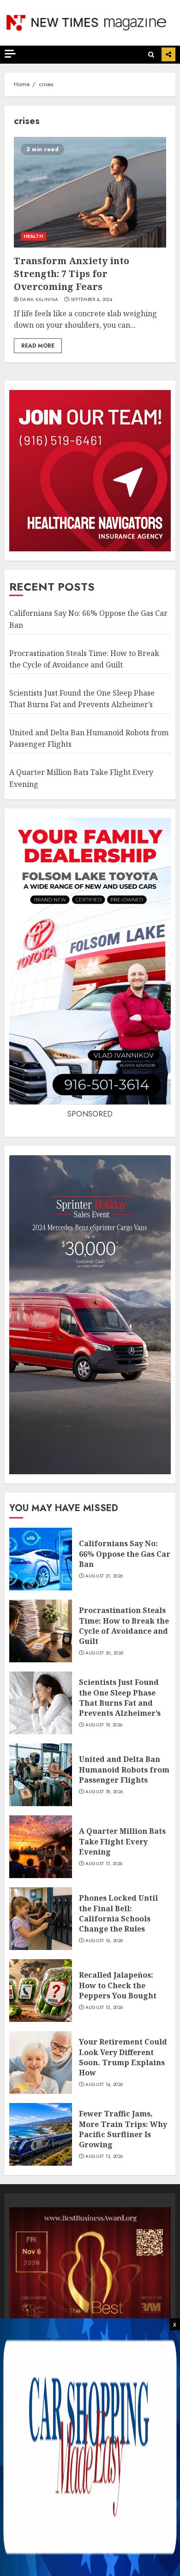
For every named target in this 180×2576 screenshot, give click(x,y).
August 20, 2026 (105, 1653)
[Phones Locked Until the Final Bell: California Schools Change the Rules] (41, 1919)
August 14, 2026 (104, 2085)
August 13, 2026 (104, 2157)
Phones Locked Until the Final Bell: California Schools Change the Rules (118, 1913)
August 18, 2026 (104, 1792)
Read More (38, 346)
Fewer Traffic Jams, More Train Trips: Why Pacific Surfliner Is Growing (123, 2129)
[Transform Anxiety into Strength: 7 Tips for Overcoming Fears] (90, 192)
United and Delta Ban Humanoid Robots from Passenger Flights (124, 1770)
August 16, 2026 (104, 1941)
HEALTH (33, 236)
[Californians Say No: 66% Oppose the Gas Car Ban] (41, 1559)
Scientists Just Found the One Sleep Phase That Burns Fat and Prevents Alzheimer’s (120, 1698)
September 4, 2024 (91, 300)
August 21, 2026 (104, 1576)
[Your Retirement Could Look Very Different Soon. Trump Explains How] (41, 2062)
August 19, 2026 (104, 1725)
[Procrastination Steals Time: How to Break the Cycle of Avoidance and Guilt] (41, 1631)
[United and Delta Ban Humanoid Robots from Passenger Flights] (41, 1775)
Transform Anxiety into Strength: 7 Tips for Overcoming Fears (72, 274)
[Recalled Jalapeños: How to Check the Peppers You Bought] (41, 1991)
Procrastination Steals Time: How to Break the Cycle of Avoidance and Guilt (124, 1626)
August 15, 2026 (104, 2008)
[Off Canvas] (10, 54)
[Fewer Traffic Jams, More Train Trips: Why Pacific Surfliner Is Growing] (41, 2134)
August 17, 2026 (104, 1864)
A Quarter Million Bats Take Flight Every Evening (122, 1841)
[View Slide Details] (90, 2288)
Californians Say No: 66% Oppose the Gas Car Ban (125, 1554)
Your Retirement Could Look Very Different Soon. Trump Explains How (123, 2057)
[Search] (151, 55)
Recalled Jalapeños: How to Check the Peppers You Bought (118, 1985)
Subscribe (168, 54)
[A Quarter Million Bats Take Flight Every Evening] (41, 1847)
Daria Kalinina (39, 300)
